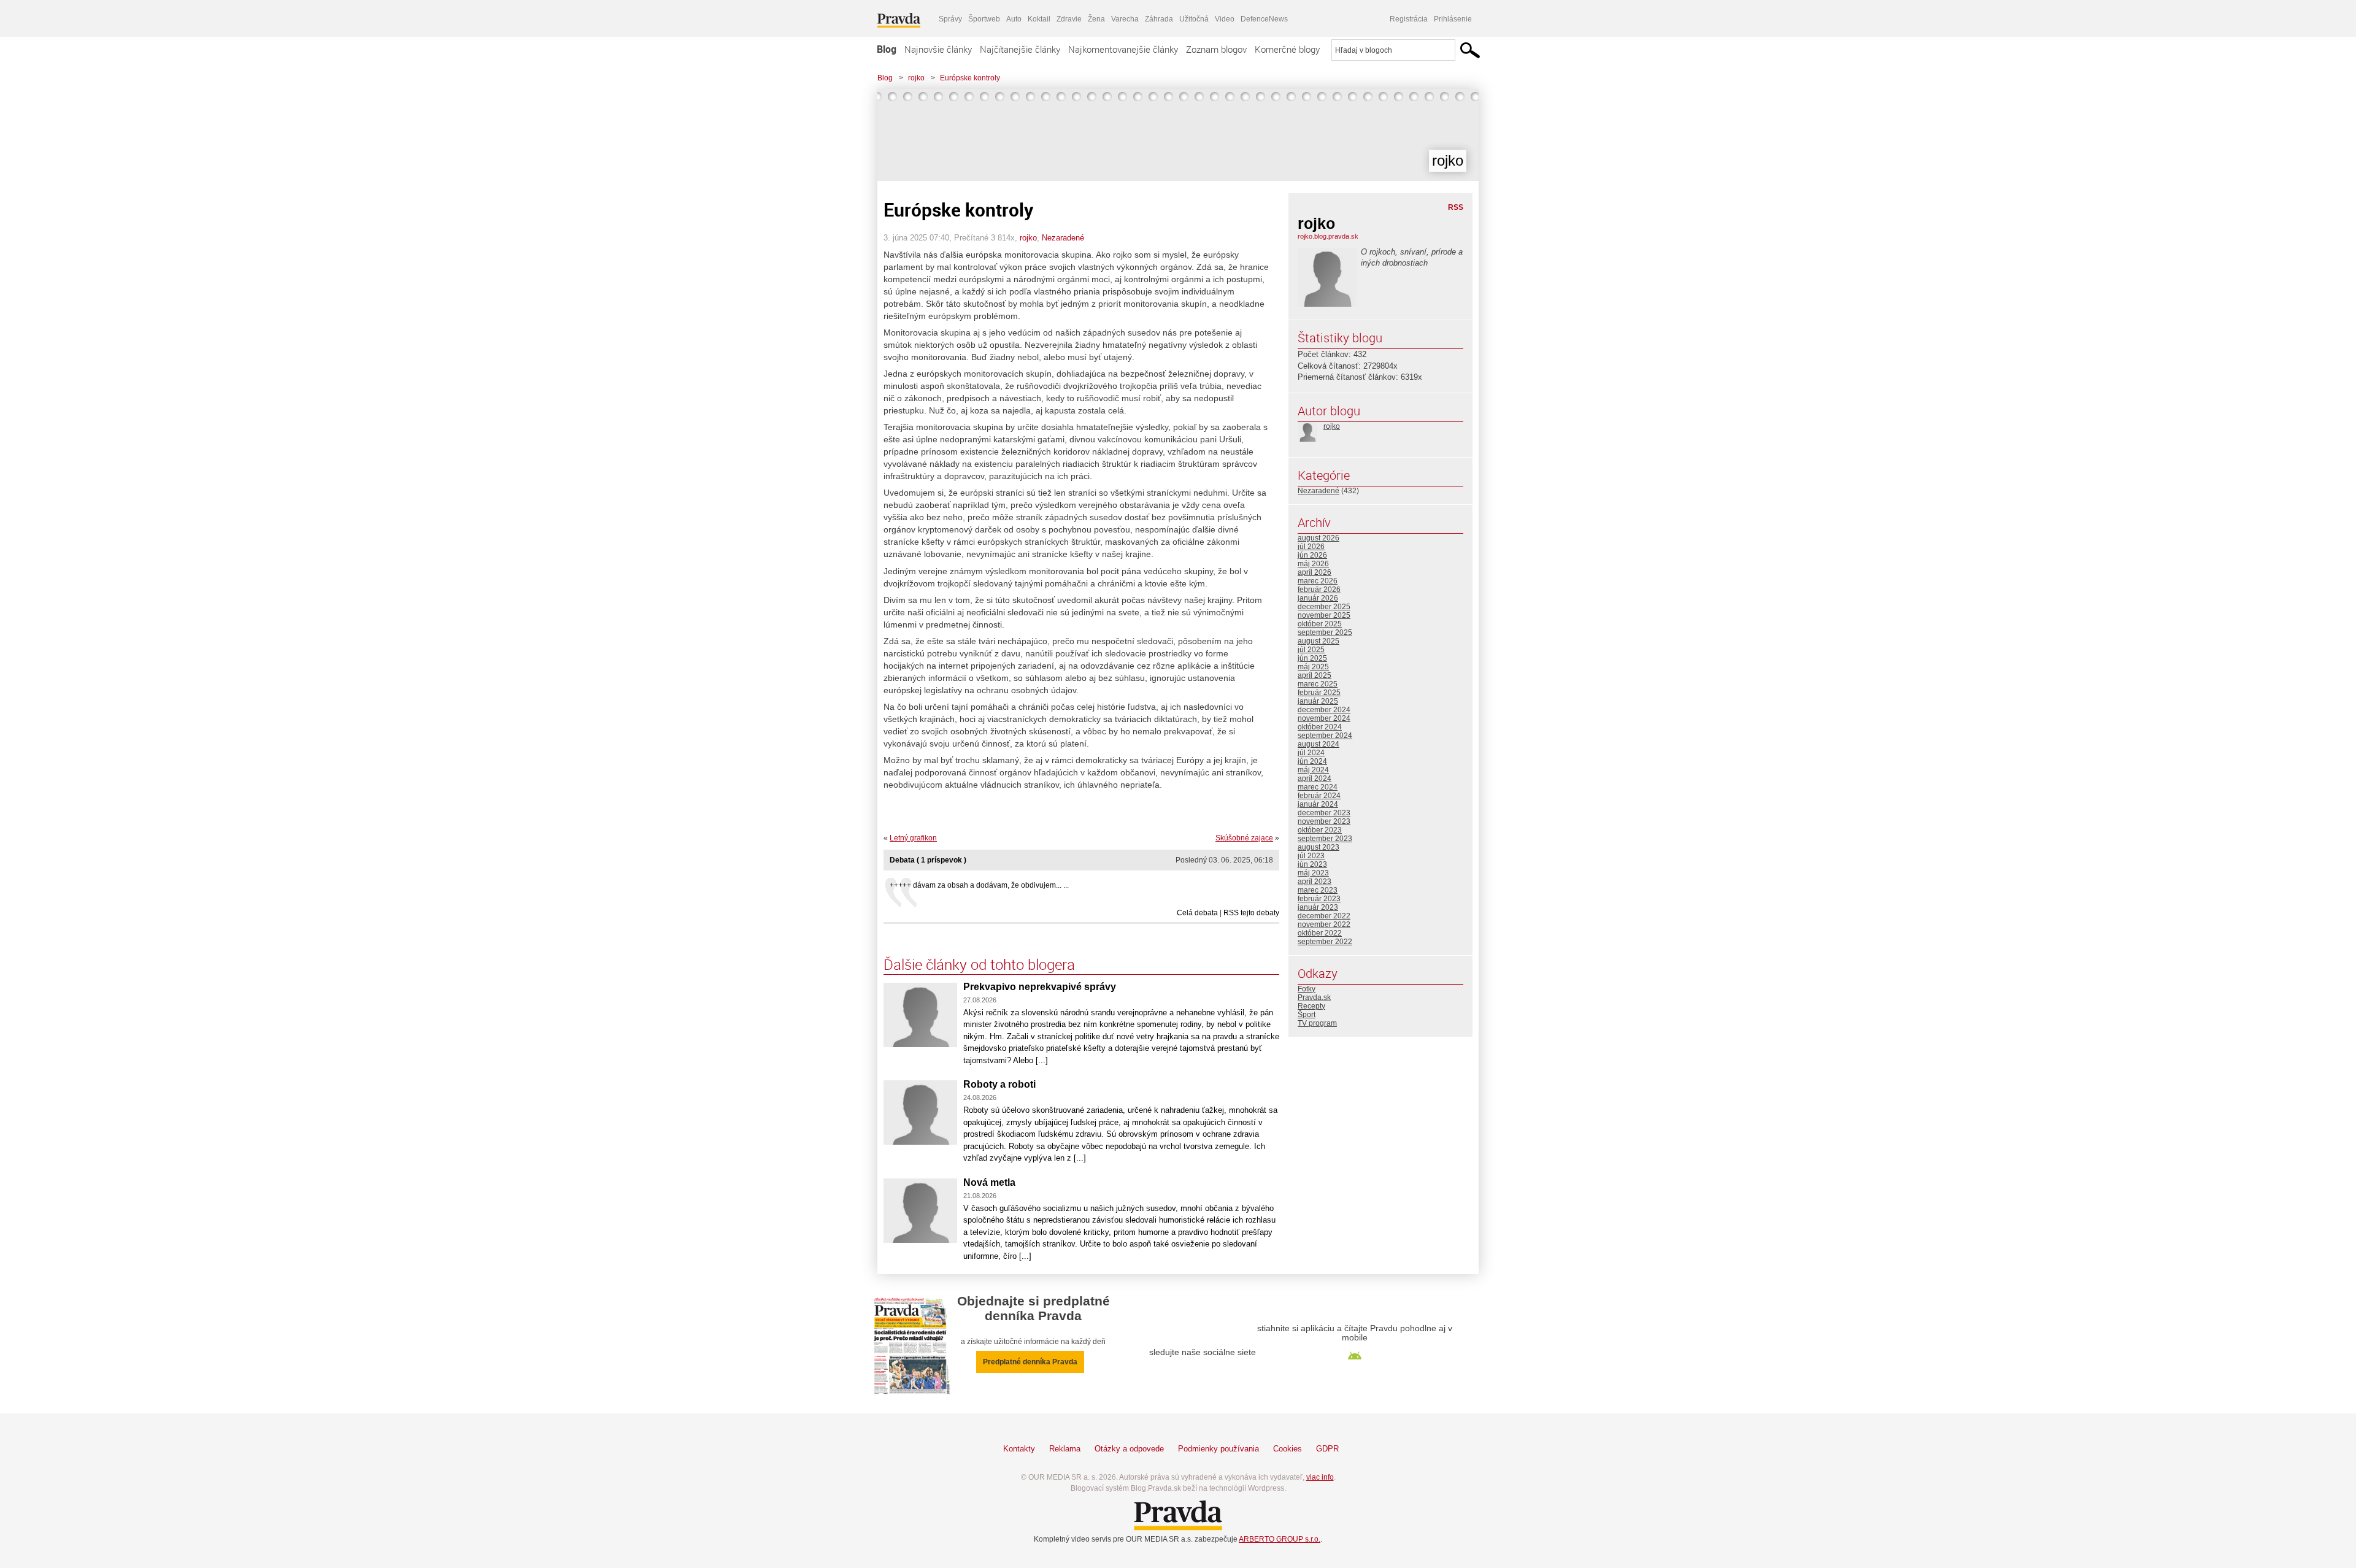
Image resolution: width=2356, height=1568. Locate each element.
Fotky (1307, 989)
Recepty (1311, 1006)
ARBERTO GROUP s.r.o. (1280, 1539)
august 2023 (1319, 847)
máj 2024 (1313, 770)
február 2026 (1319, 590)
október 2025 (1320, 624)
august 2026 (1319, 538)
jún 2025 (1312, 658)
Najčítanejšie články (1020, 49)
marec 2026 (1318, 581)
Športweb (984, 19)
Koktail (1039, 19)
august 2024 (1319, 744)
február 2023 (1319, 899)
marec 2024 (1318, 787)
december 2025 (1324, 607)
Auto (1014, 19)
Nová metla (989, 1182)
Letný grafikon (913, 838)
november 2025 (1324, 615)
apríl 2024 (1315, 778)
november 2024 (1324, 718)
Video (1225, 19)
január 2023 (1318, 907)
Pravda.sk (1314, 997)
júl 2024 (1311, 753)
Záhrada (1159, 19)
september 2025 (1325, 632)
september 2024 (1325, 736)
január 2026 (1318, 598)
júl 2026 (1311, 547)
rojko (916, 78)
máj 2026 (1313, 564)
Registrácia (1409, 19)
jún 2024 (1312, 761)
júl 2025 (1311, 650)
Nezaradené (1063, 238)
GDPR (1327, 1449)
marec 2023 (1318, 890)
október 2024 (1320, 727)
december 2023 (1324, 813)
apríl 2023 (1315, 882)
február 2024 (1319, 796)
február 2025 (1319, 693)
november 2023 (1324, 821)
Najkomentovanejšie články (1123, 49)
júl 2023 (1311, 856)
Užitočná (1194, 19)
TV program (1317, 1023)
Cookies (1288, 1449)
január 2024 (1318, 804)
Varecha (1125, 19)
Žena (1096, 19)
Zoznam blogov (1216, 49)
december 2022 (1324, 916)
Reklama (1065, 1449)
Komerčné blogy (1287, 49)
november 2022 (1324, 924)
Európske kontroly (970, 78)
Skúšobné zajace (1244, 838)
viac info (1320, 1477)
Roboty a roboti (999, 1084)
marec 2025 (1318, 684)
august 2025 (1319, 641)
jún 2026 (1312, 555)
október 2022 (1320, 933)
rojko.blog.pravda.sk (1328, 236)
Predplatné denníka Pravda (1030, 1362)
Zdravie (1069, 19)
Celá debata (1197, 913)
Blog (887, 49)
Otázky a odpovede (1129, 1449)
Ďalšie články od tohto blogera (979, 964)
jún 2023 (1312, 864)
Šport (1307, 1015)
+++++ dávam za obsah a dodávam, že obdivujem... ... (979, 885)
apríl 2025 (1315, 675)
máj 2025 (1313, 667)
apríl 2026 (1315, 572)
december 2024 (1324, 710)
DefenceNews (1264, 19)
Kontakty (1019, 1449)
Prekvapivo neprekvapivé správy (1040, 987)
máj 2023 (1313, 873)
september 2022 (1325, 942)
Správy (950, 19)
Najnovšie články (938, 49)
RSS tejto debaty (1251, 913)
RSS (1456, 207)
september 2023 (1325, 839)
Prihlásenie (1453, 19)
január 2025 (1318, 701)
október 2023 (1320, 830)
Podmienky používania (1218, 1449)
